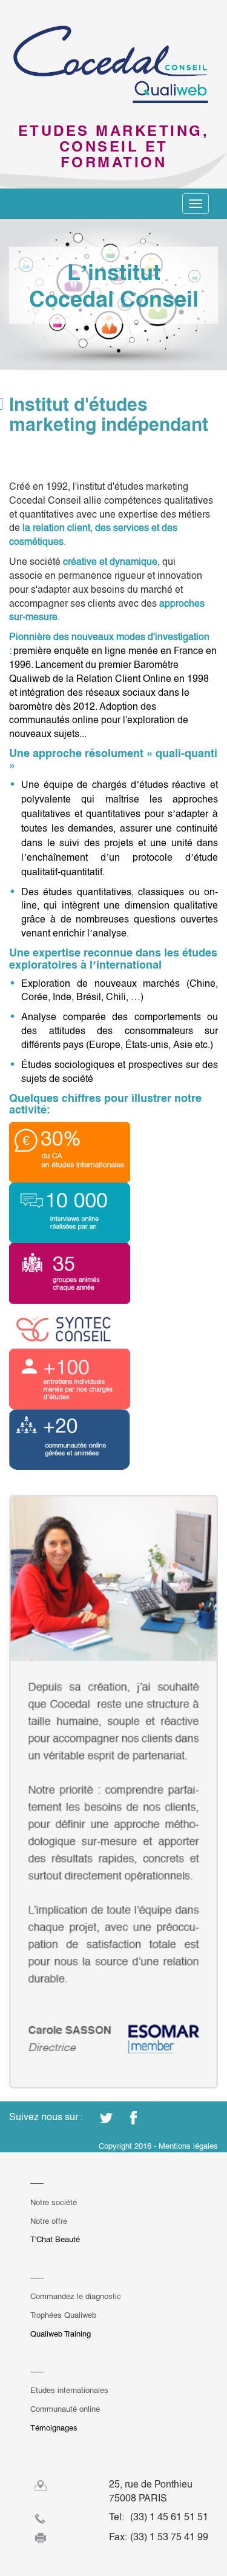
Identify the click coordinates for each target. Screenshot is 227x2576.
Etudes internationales (69, 2390)
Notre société (54, 2202)
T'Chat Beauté (55, 2239)
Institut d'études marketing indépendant (109, 415)
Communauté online (65, 2409)
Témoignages (54, 2428)
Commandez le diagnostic (76, 2296)
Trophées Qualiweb (63, 2315)
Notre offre (49, 2221)
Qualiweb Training (61, 2334)
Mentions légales (188, 2146)
